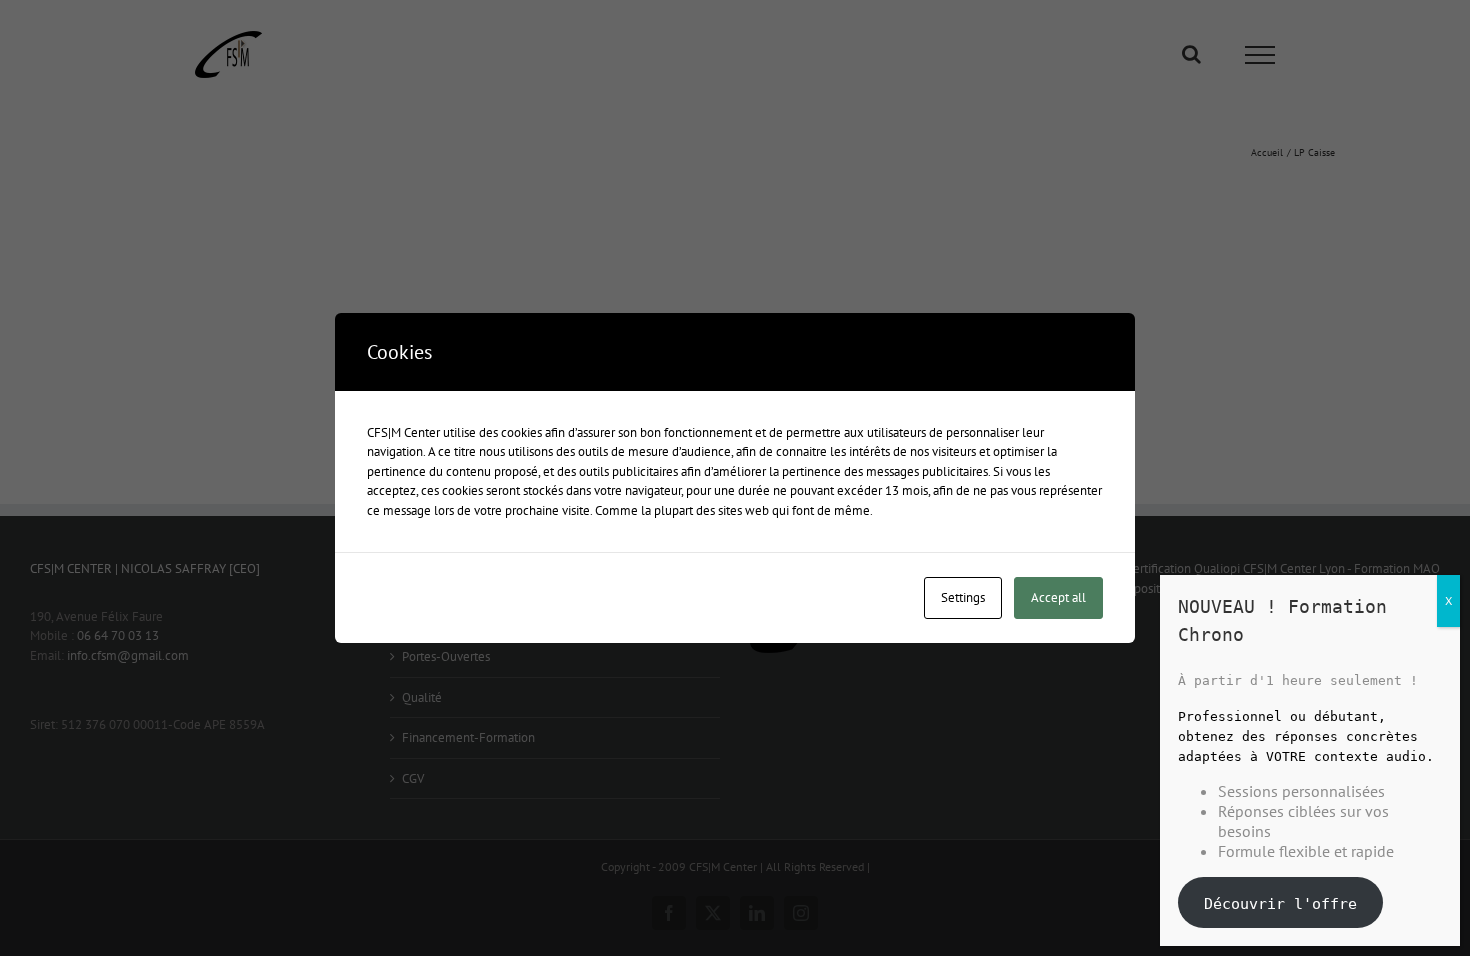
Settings (963, 597)
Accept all (1058, 597)
